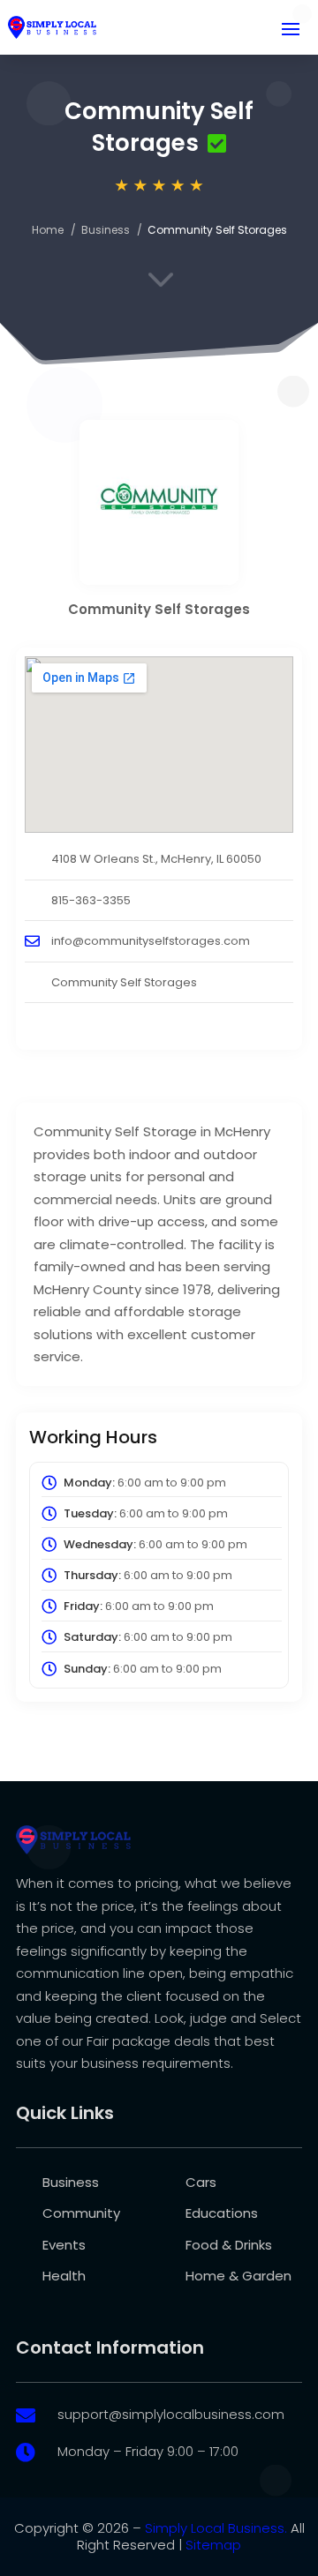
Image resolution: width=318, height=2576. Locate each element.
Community (81, 2213)
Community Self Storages (124, 982)
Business (106, 230)
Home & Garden (238, 2276)
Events (64, 2245)
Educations (222, 2213)
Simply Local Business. (216, 2528)
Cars (201, 2182)
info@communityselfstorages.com (151, 941)
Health (64, 2276)
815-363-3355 (91, 900)
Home (48, 230)
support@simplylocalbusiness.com (171, 2414)
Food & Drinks (229, 2245)
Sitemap (213, 2545)
